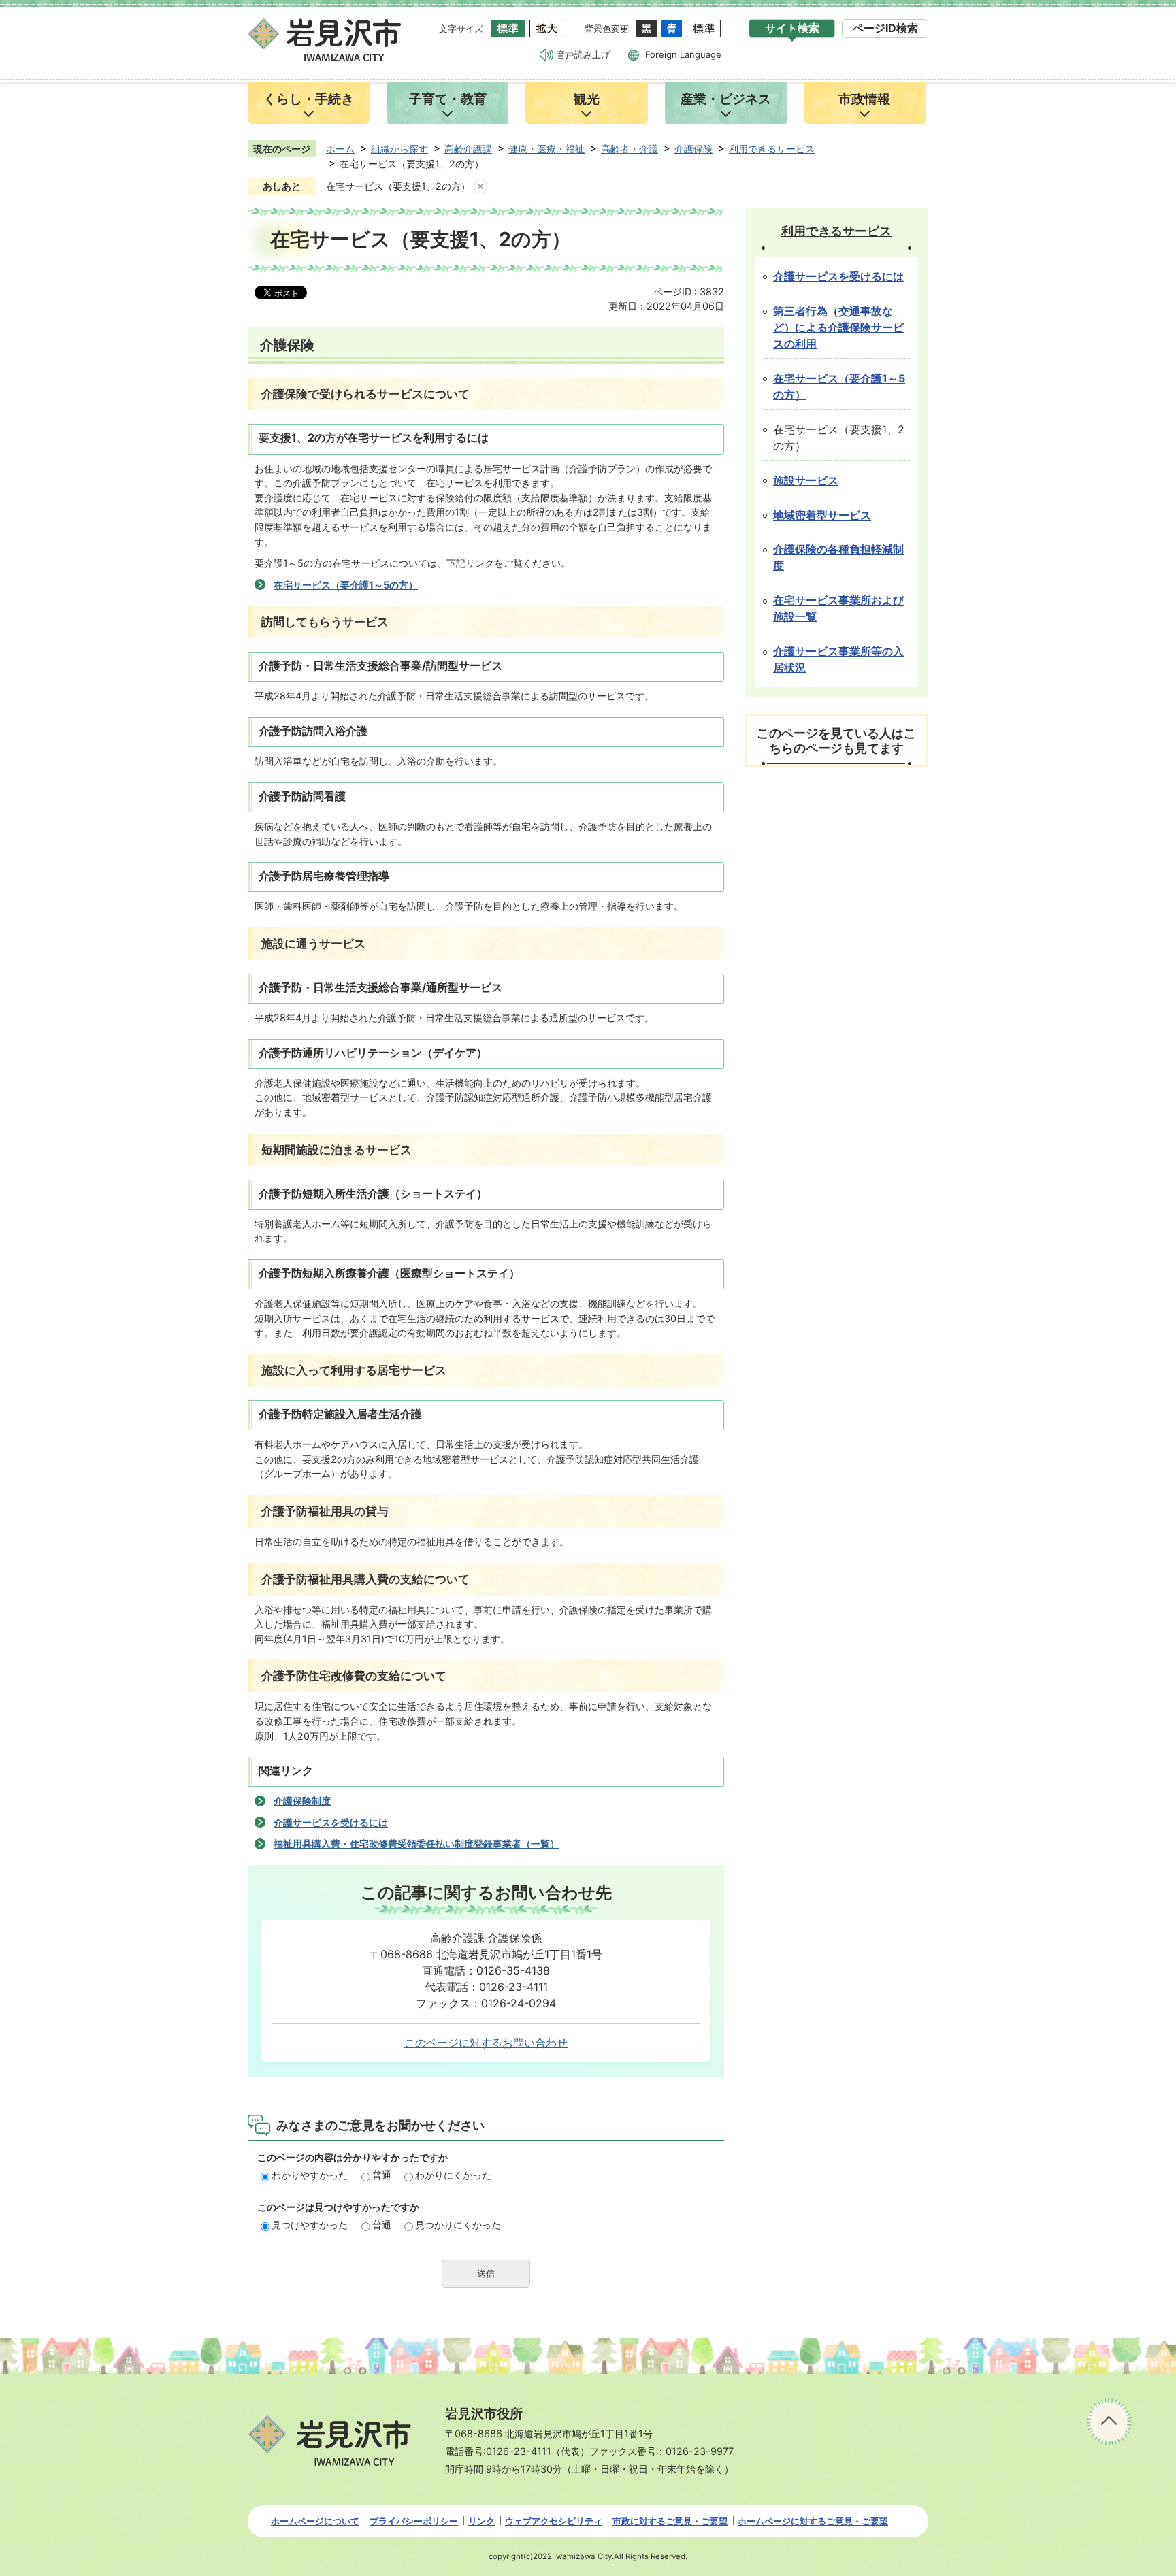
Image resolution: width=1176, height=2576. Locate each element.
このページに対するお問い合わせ (486, 2043)
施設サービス (806, 481)
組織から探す (399, 149)
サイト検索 (792, 28)
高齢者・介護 (630, 149)
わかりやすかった (310, 2175)
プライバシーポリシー (414, 2521)
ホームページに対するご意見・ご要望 (813, 2521)
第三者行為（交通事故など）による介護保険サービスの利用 (838, 328)
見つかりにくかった (458, 2225)
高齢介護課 (468, 149)
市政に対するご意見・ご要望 (670, 2521)
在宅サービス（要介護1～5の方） (346, 585)
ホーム (340, 149)
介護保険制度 (302, 1801)
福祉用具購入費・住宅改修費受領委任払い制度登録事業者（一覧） (416, 1844)
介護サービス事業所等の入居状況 (838, 660)
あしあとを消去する (480, 186)
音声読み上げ (583, 54)
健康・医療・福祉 (546, 149)
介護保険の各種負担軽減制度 (838, 558)
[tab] (792, 29)
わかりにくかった (453, 2175)
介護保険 (693, 149)
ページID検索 (885, 28)
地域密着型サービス (822, 515)
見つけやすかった (310, 2225)
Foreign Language (683, 54)
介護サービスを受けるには (331, 1822)
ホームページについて (315, 2521)
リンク (481, 2521)
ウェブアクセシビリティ (554, 2521)
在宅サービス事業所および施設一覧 (838, 609)
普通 (382, 2175)
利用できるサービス (772, 149)
